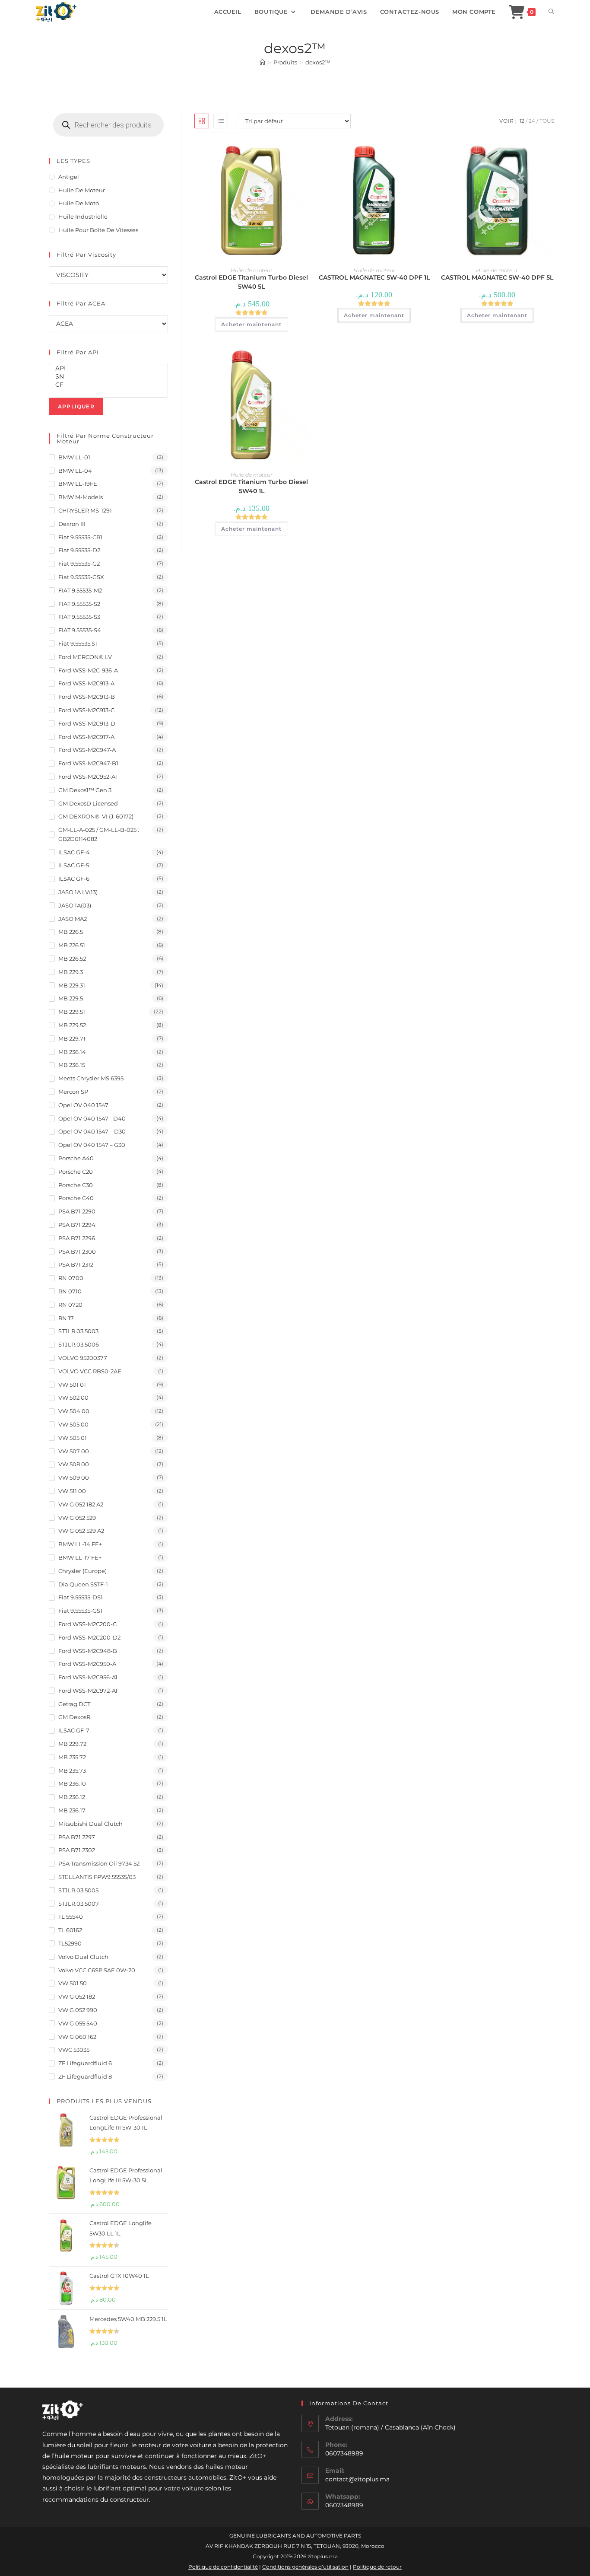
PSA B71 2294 (77, 1225)
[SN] (108, 377)
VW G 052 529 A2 (81, 1531)
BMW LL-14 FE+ (80, 1544)
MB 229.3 (71, 972)
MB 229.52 (72, 1025)
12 (522, 121)
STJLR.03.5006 (79, 1344)
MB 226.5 (71, 932)
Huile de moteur (252, 270)
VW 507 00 (74, 1451)
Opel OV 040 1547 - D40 (92, 1118)
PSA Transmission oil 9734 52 (99, 1863)
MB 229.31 (72, 985)
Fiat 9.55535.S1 (78, 643)
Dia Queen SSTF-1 (83, 1584)
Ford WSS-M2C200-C (87, 1624)
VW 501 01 (72, 1385)
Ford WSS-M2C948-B (88, 1651)
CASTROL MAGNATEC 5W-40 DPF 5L (497, 277)
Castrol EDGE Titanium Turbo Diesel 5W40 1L (251, 486)
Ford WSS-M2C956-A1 (88, 1677)
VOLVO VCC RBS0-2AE (90, 1371)
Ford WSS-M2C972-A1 (88, 1691)
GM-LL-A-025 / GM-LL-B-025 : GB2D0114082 (99, 834)
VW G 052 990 (78, 2010)
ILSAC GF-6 (74, 879)
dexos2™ (318, 62)
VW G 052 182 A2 (81, 1504)
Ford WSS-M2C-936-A (88, 670)
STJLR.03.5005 (78, 1890)
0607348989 (344, 2505)
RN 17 (66, 1318)
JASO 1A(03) (75, 905)
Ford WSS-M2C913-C (86, 710)
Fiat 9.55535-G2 (79, 564)
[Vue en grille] (202, 121)
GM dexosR (74, 1717)
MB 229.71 (72, 1038)
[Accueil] (262, 62)
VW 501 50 (73, 1983)
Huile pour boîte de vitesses (98, 230)
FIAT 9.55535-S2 (79, 604)
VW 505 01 (73, 1438)
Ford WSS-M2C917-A (86, 737)
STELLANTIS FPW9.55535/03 (97, 1877)
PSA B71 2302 (77, 1850)
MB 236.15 (72, 1065)
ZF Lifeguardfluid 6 (85, 2063)
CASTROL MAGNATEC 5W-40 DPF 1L (374, 277)
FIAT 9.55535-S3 (79, 617)
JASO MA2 (73, 919)
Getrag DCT (74, 1704)
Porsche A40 (76, 1158)
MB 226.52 (72, 958)
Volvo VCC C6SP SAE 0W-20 (97, 1970)
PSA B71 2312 (76, 1264)
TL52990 (70, 1943)
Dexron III (72, 524)
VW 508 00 (74, 1464)
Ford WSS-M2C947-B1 (88, 763)
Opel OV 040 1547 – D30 (92, 1131)
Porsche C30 (76, 1185)
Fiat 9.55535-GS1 (80, 1611)
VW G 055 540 (78, 2023)
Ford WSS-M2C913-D (87, 723)
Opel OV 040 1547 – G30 (92, 1145)
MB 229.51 (72, 1012)
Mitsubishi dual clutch (90, 1824)
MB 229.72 (72, 1744)
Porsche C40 (76, 1198)
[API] (108, 368)
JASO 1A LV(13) (78, 892)
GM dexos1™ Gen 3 (85, 790)
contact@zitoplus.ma (357, 2479)
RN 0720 (70, 1305)
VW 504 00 (74, 1411)
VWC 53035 (74, 2050)
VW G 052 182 (77, 1996)
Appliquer (76, 406)
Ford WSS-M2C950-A (87, 1664)
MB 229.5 (71, 998)
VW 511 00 (72, 1491)
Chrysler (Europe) (82, 1571)
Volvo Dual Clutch (83, 1957)
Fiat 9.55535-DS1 (81, 1597)
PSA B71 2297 (77, 1837)
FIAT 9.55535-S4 (80, 630)
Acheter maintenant (251, 324)
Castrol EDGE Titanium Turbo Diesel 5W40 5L (251, 282)
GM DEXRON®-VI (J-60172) (96, 816)
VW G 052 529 (77, 1518)
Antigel (69, 177)
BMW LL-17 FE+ (80, 1557)
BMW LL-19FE (78, 484)
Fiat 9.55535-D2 (79, 550)
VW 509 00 (74, 1477)
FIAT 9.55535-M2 (80, 590)
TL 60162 (70, 1930)
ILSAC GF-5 (74, 865)
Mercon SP (73, 1092)
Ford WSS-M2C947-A (87, 750)
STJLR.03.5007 (79, 1904)
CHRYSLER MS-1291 (85, 510)
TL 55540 (71, 1917)
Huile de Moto (79, 203)
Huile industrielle (83, 217)
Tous (547, 121)
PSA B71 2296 (77, 1238)
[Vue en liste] (221, 121)
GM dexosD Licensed (88, 803)
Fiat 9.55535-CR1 (80, 537)
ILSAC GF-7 (74, 1730)
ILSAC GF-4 (74, 852)
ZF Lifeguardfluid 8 (85, 2076)
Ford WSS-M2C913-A (86, 683)
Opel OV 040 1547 (83, 1105)
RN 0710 (70, 1291)
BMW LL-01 (74, 457)
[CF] (108, 385)
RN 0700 (71, 1278)
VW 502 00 (73, 1398)
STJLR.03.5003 (78, 1331)
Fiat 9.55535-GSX (81, 577)
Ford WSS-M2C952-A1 (88, 777)
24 (532, 121)
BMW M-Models (81, 497)
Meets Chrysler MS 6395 (91, 1078)
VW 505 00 (73, 1424)
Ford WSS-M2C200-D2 (89, 1637)
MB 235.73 (72, 1770)
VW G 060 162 (77, 2037)
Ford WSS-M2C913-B (87, 697)
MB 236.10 (72, 1783)
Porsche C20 (76, 1172)
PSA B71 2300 (77, 1251)
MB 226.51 (72, 945)
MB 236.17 (72, 1810)
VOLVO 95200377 (83, 1358)
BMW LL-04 (75, 471)
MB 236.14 (72, 1052)
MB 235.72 (72, 1757)
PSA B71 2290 (77, 1211)
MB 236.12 (72, 1797)
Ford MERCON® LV (85, 657)
